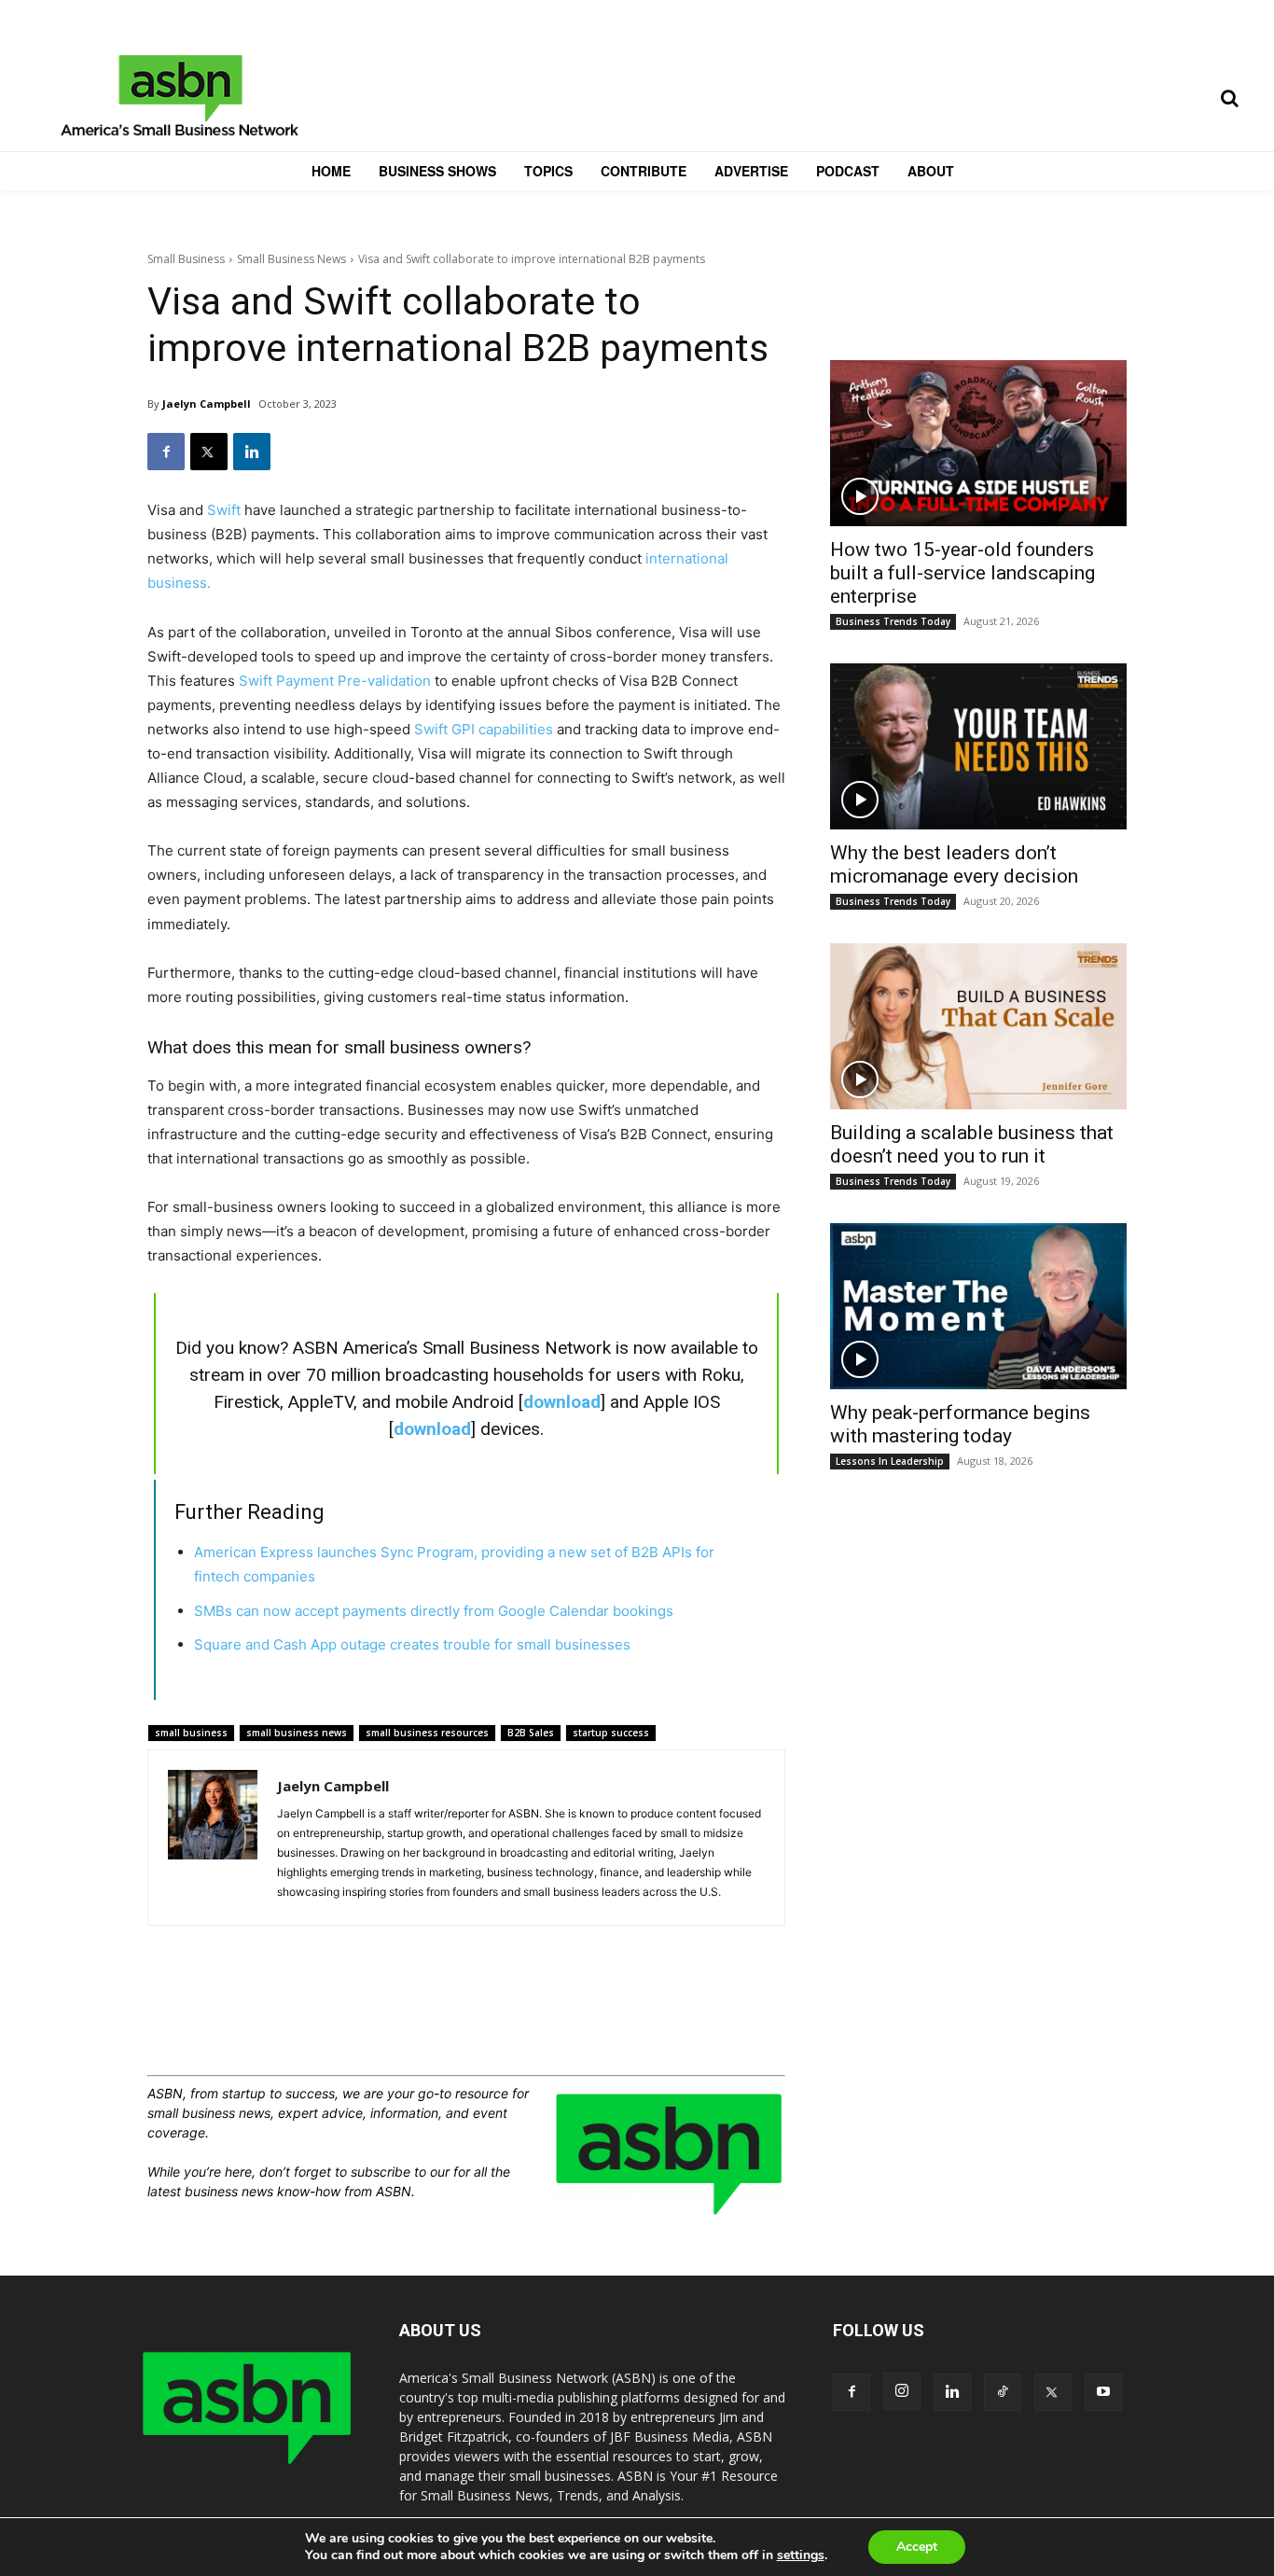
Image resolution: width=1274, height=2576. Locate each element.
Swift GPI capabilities (484, 729)
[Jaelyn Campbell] (213, 1838)
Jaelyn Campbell (207, 404)
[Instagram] (902, 2391)
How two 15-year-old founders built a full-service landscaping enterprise (962, 573)
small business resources (427, 1733)
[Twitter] (209, 452)
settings (801, 2555)
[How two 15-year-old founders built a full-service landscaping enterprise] (978, 443)
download (562, 1402)
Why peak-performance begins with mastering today (960, 1424)
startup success (611, 1733)
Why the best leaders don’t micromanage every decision (954, 864)
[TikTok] (1003, 2392)
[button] (1229, 98)
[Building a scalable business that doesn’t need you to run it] (978, 1026)
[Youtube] (1103, 2392)
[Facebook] (166, 452)
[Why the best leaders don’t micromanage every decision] (978, 746)
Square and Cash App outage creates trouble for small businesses (412, 1644)
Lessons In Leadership (890, 1461)
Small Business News (291, 259)
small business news (297, 1733)
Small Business (186, 259)
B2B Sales (531, 1733)
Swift (224, 510)
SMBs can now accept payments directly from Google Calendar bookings (434, 1611)
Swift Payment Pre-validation (337, 681)
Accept (917, 2547)
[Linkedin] (252, 452)
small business (191, 1733)
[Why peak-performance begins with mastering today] (978, 1306)
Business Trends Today (893, 621)
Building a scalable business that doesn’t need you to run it (972, 1144)
